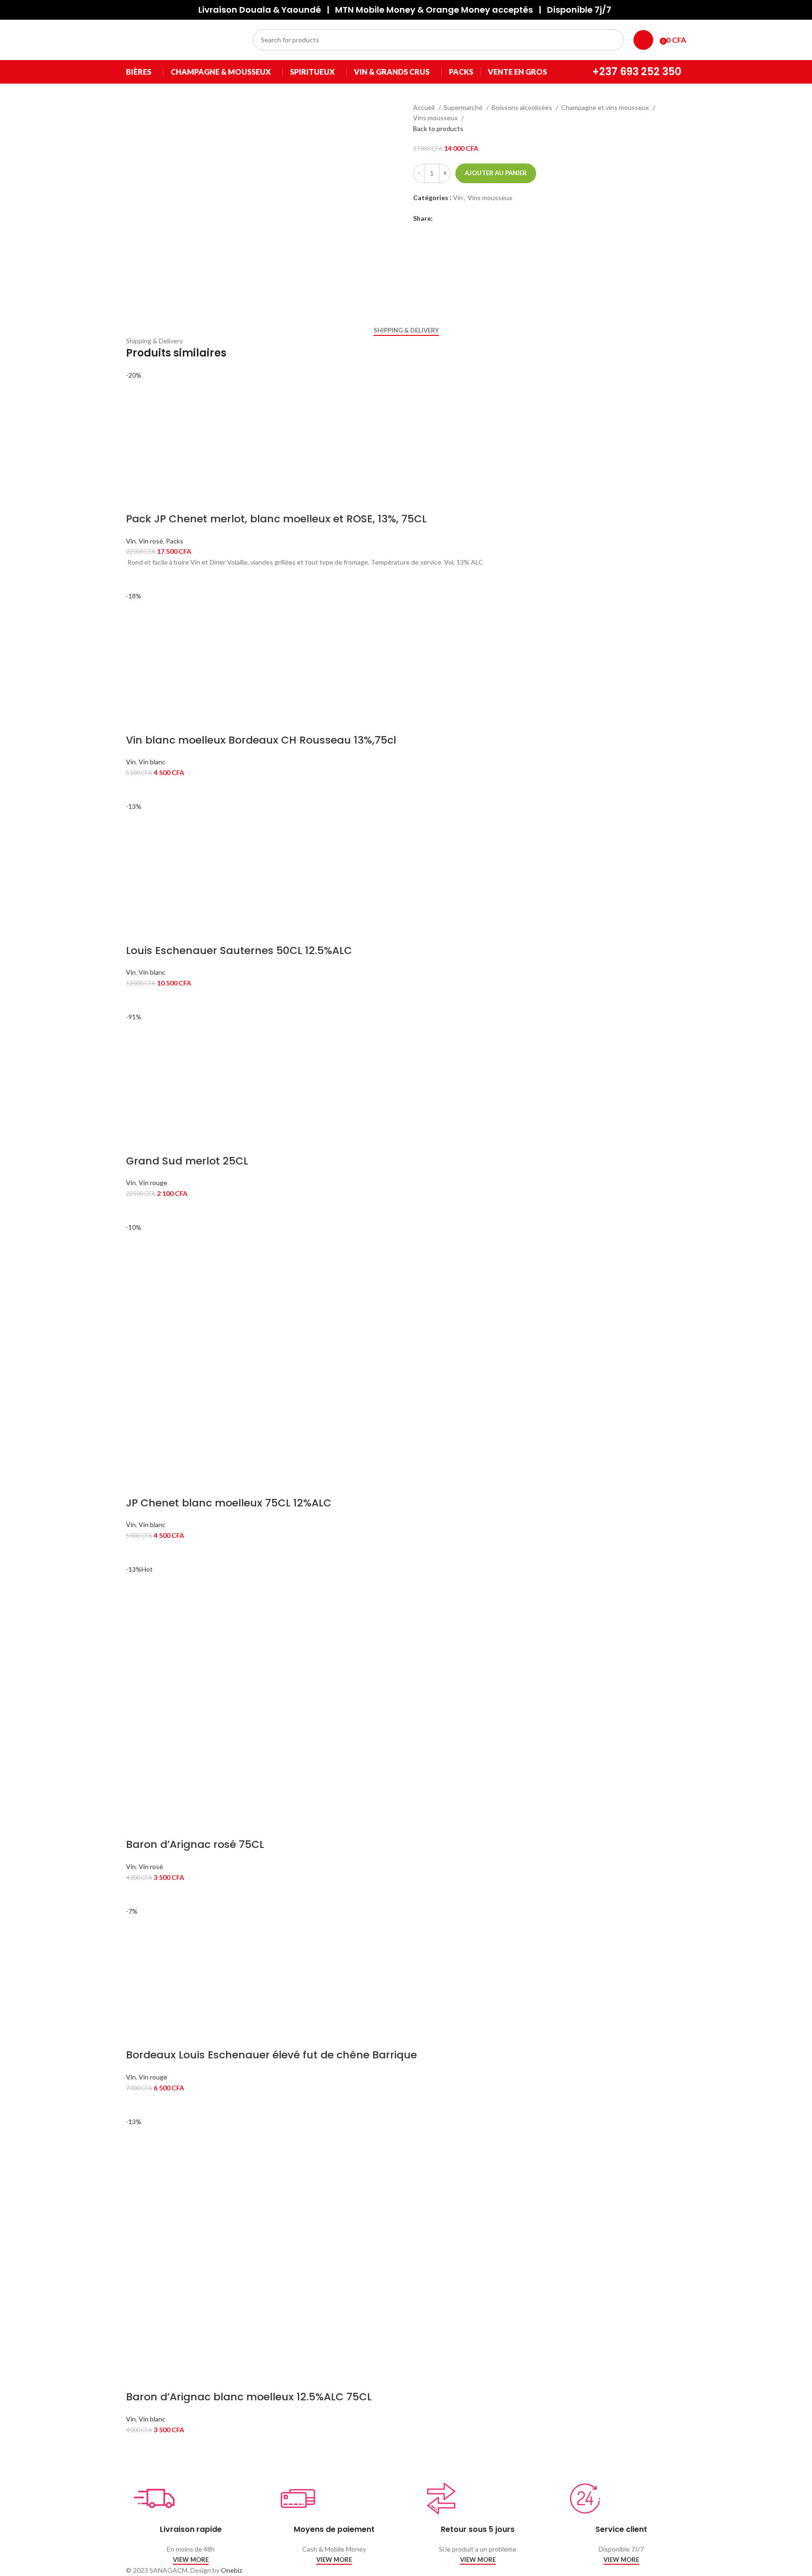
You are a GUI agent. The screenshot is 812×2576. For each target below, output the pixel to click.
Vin (458, 198)
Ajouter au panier (496, 173)
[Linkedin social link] (462, 218)
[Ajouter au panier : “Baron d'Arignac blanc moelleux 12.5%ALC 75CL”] (138, 2447)
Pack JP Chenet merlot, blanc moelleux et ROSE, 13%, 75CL (276, 519)
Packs (175, 541)
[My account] (643, 40)
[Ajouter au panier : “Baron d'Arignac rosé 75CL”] (138, 1894)
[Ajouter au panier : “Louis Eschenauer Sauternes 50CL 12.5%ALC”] (138, 1000)
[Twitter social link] (451, 218)
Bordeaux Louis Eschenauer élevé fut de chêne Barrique (271, 2055)
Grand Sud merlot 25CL (187, 1161)
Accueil (425, 107)
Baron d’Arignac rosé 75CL (195, 1844)
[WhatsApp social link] (473, 218)
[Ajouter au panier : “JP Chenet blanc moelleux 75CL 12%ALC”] (138, 1552)
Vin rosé (151, 541)
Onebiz (231, 2570)
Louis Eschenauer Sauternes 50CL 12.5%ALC (239, 950)
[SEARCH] (613, 40)
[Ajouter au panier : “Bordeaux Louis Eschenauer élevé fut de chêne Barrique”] (138, 2105)
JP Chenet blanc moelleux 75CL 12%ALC (229, 1503)
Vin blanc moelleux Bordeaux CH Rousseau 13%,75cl (261, 740)
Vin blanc (152, 762)
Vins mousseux (436, 118)
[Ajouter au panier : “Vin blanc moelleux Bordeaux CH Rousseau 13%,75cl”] (138, 790)
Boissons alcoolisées (523, 107)
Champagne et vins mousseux (606, 107)
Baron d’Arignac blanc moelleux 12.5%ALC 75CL (249, 2397)
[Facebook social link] (441, 218)
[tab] (406, 331)
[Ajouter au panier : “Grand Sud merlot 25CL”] (138, 1210)
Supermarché (464, 107)
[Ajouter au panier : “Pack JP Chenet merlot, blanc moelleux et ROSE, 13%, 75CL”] (138, 579)
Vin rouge (153, 1183)
